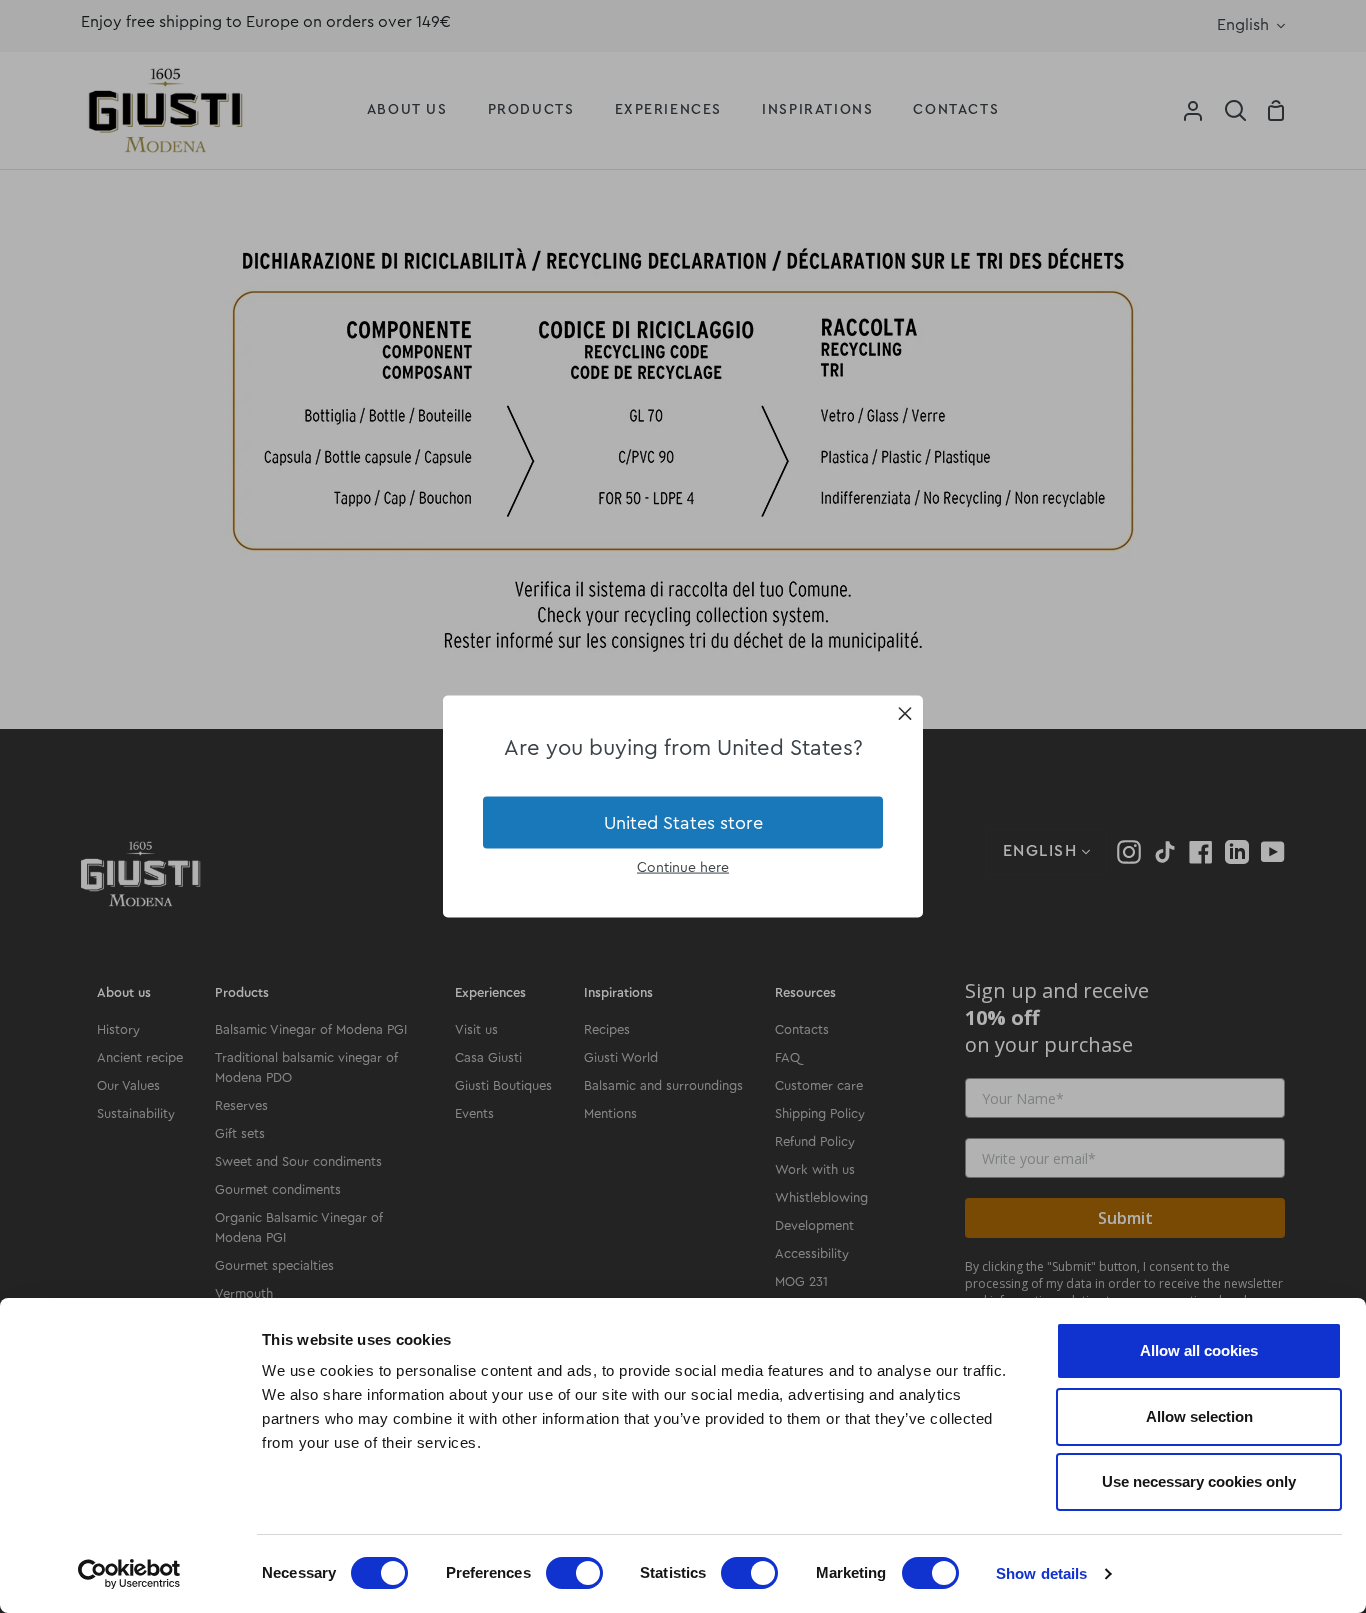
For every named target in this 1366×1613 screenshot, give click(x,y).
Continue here (683, 868)
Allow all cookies (1199, 1350)
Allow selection (1199, 1416)
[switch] (574, 1573)
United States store (683, 822)
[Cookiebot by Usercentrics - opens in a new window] (129, 1574)
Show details (1041, 1573)
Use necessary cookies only (1199, 1481)
